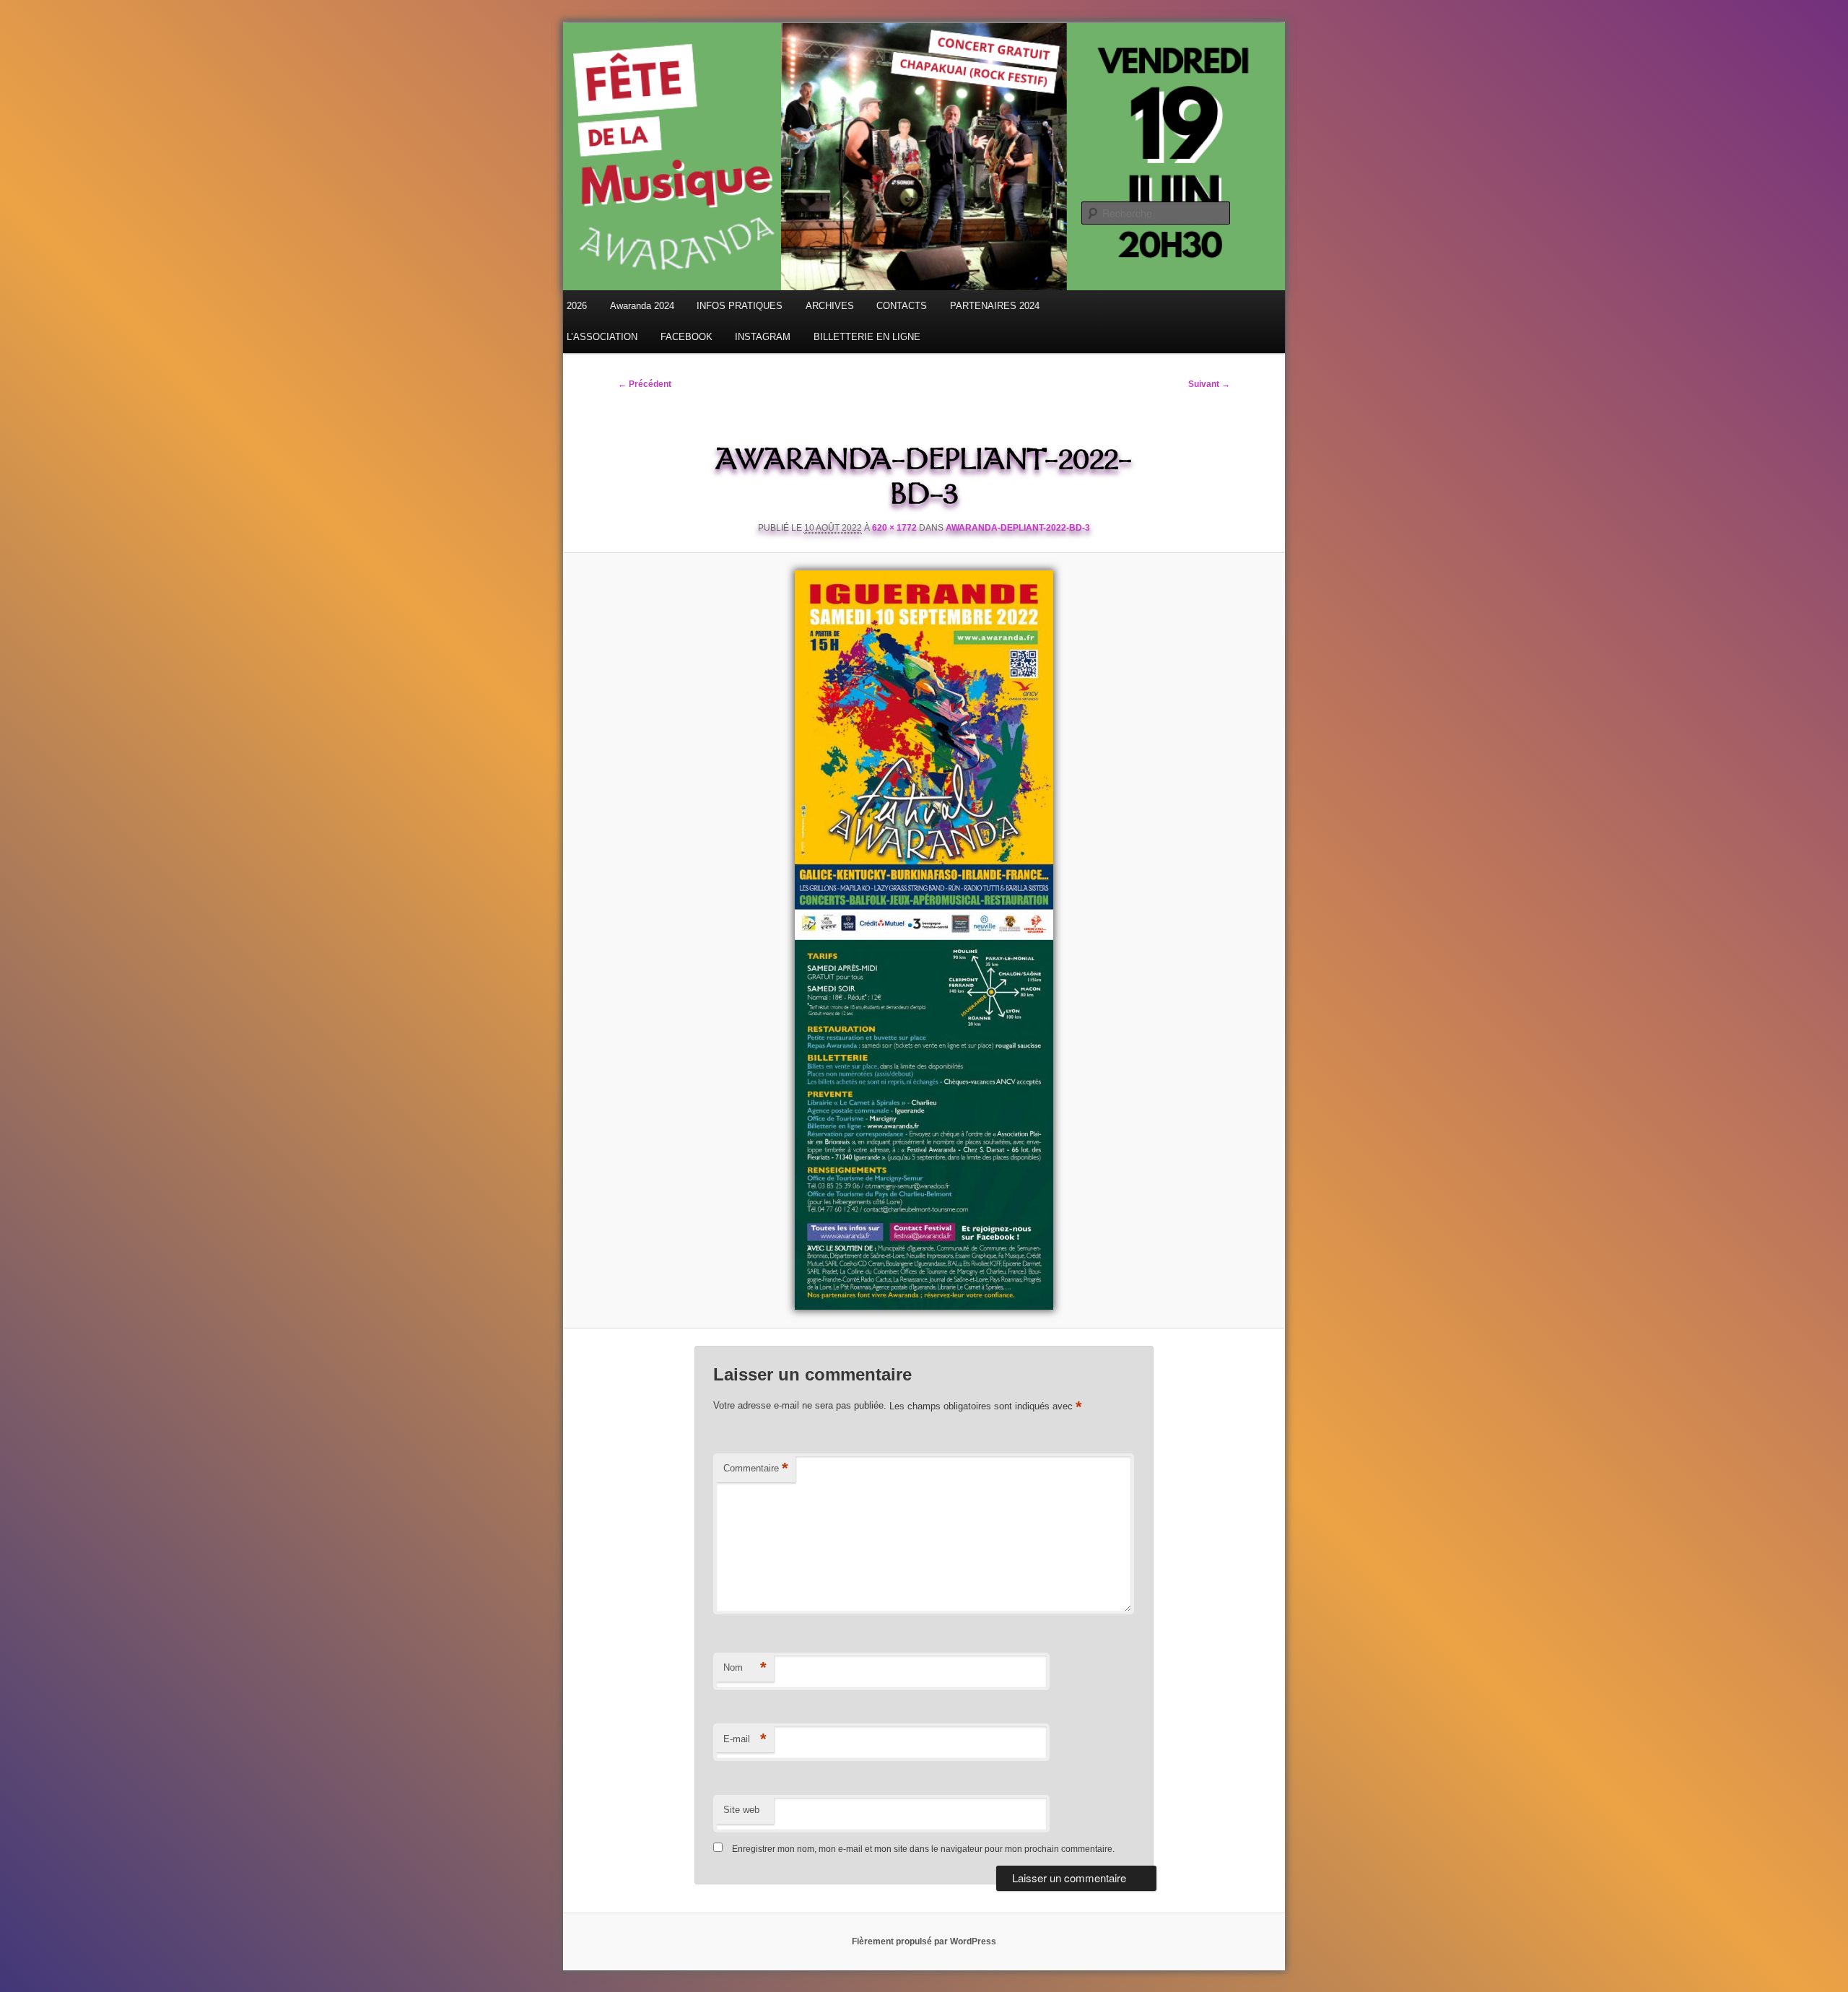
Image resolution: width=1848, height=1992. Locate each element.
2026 (577, 306)
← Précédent (645, 384)
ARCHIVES (830, 306)
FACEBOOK (687, 337)
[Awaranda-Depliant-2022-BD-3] (924, 940)
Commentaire (756, 1468)
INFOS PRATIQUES (740, 306)
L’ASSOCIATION (602, 337)
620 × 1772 (894, 528)
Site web (741, 1810)
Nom (745, 1667)
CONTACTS (902, 306)
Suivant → (1209, 384)
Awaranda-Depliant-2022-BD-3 (1018, 528)
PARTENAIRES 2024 (995, 306)
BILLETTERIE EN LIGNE (867, 337)
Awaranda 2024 (642, 306)
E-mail (745, 1739)
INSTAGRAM (763, 337)
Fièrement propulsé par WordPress (924, 1941)
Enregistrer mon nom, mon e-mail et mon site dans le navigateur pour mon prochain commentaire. (923, 1849)
